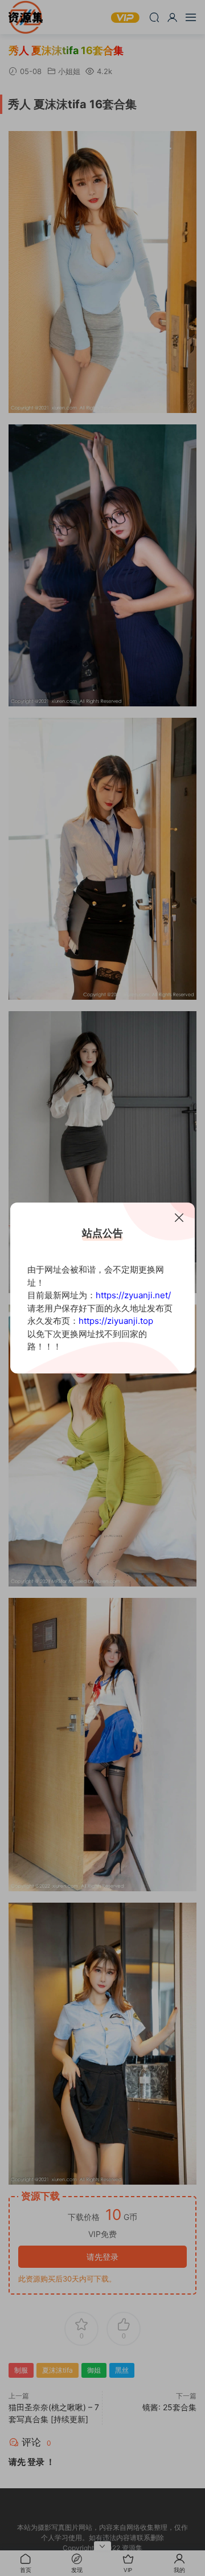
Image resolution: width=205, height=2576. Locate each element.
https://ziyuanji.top (116, 1321)
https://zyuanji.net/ (133, 1295)
